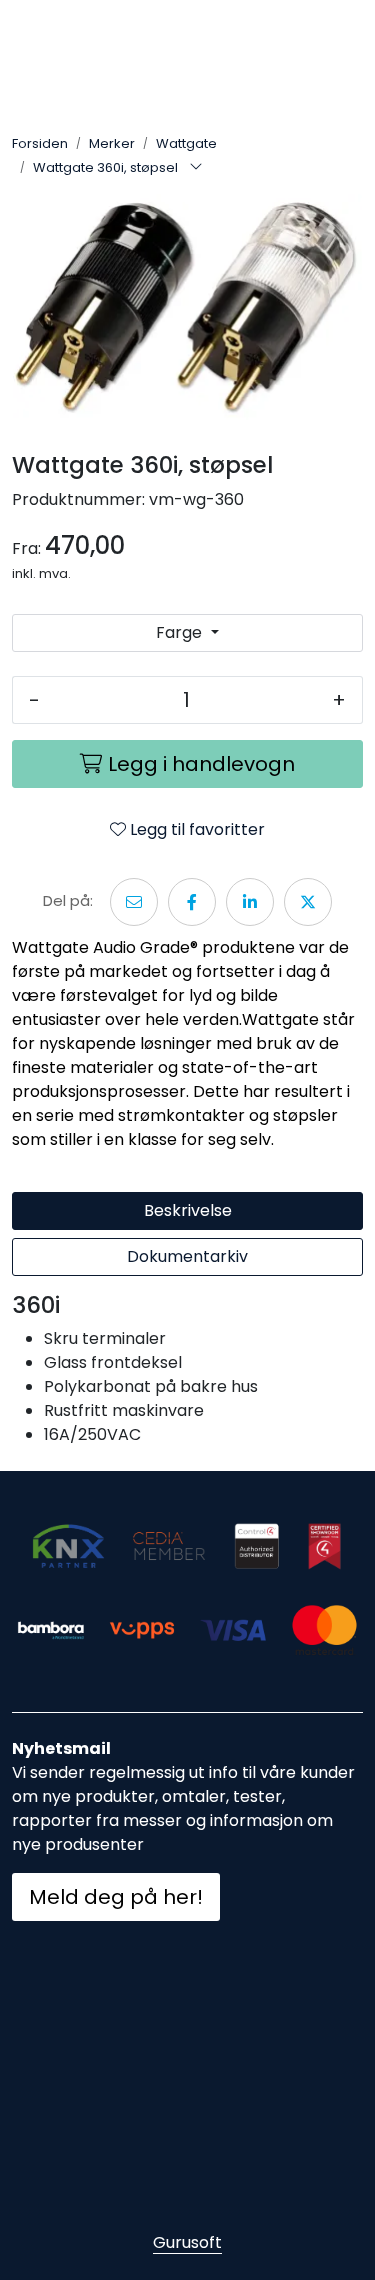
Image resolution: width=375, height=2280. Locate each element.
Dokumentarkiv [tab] (187, 1256)
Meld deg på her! (116, 1897)
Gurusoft (187, 2242)
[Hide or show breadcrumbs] (196, 168)
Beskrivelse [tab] (188, 1210)
